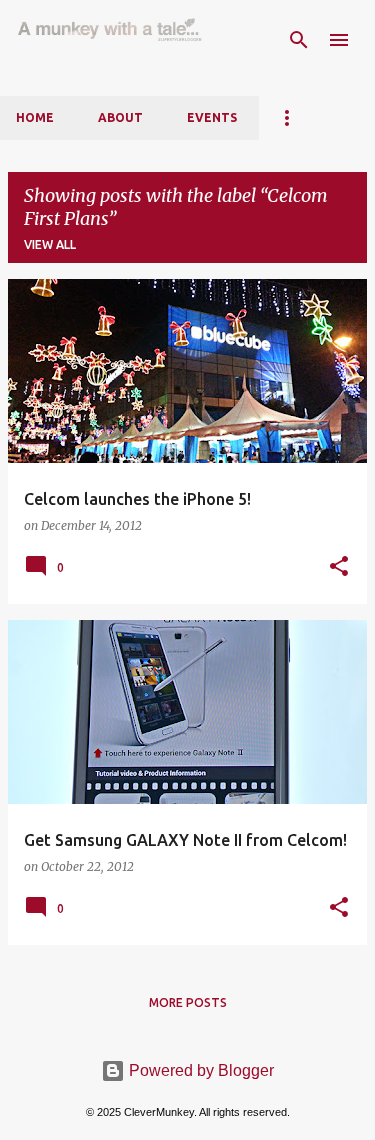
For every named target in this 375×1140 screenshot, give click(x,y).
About (120, 117)
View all (50, 244)
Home (35, 117)
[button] (339, 567)
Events (212, 117)
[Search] (299, 40)
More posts (188, 1002)
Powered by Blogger (199, 1070)
